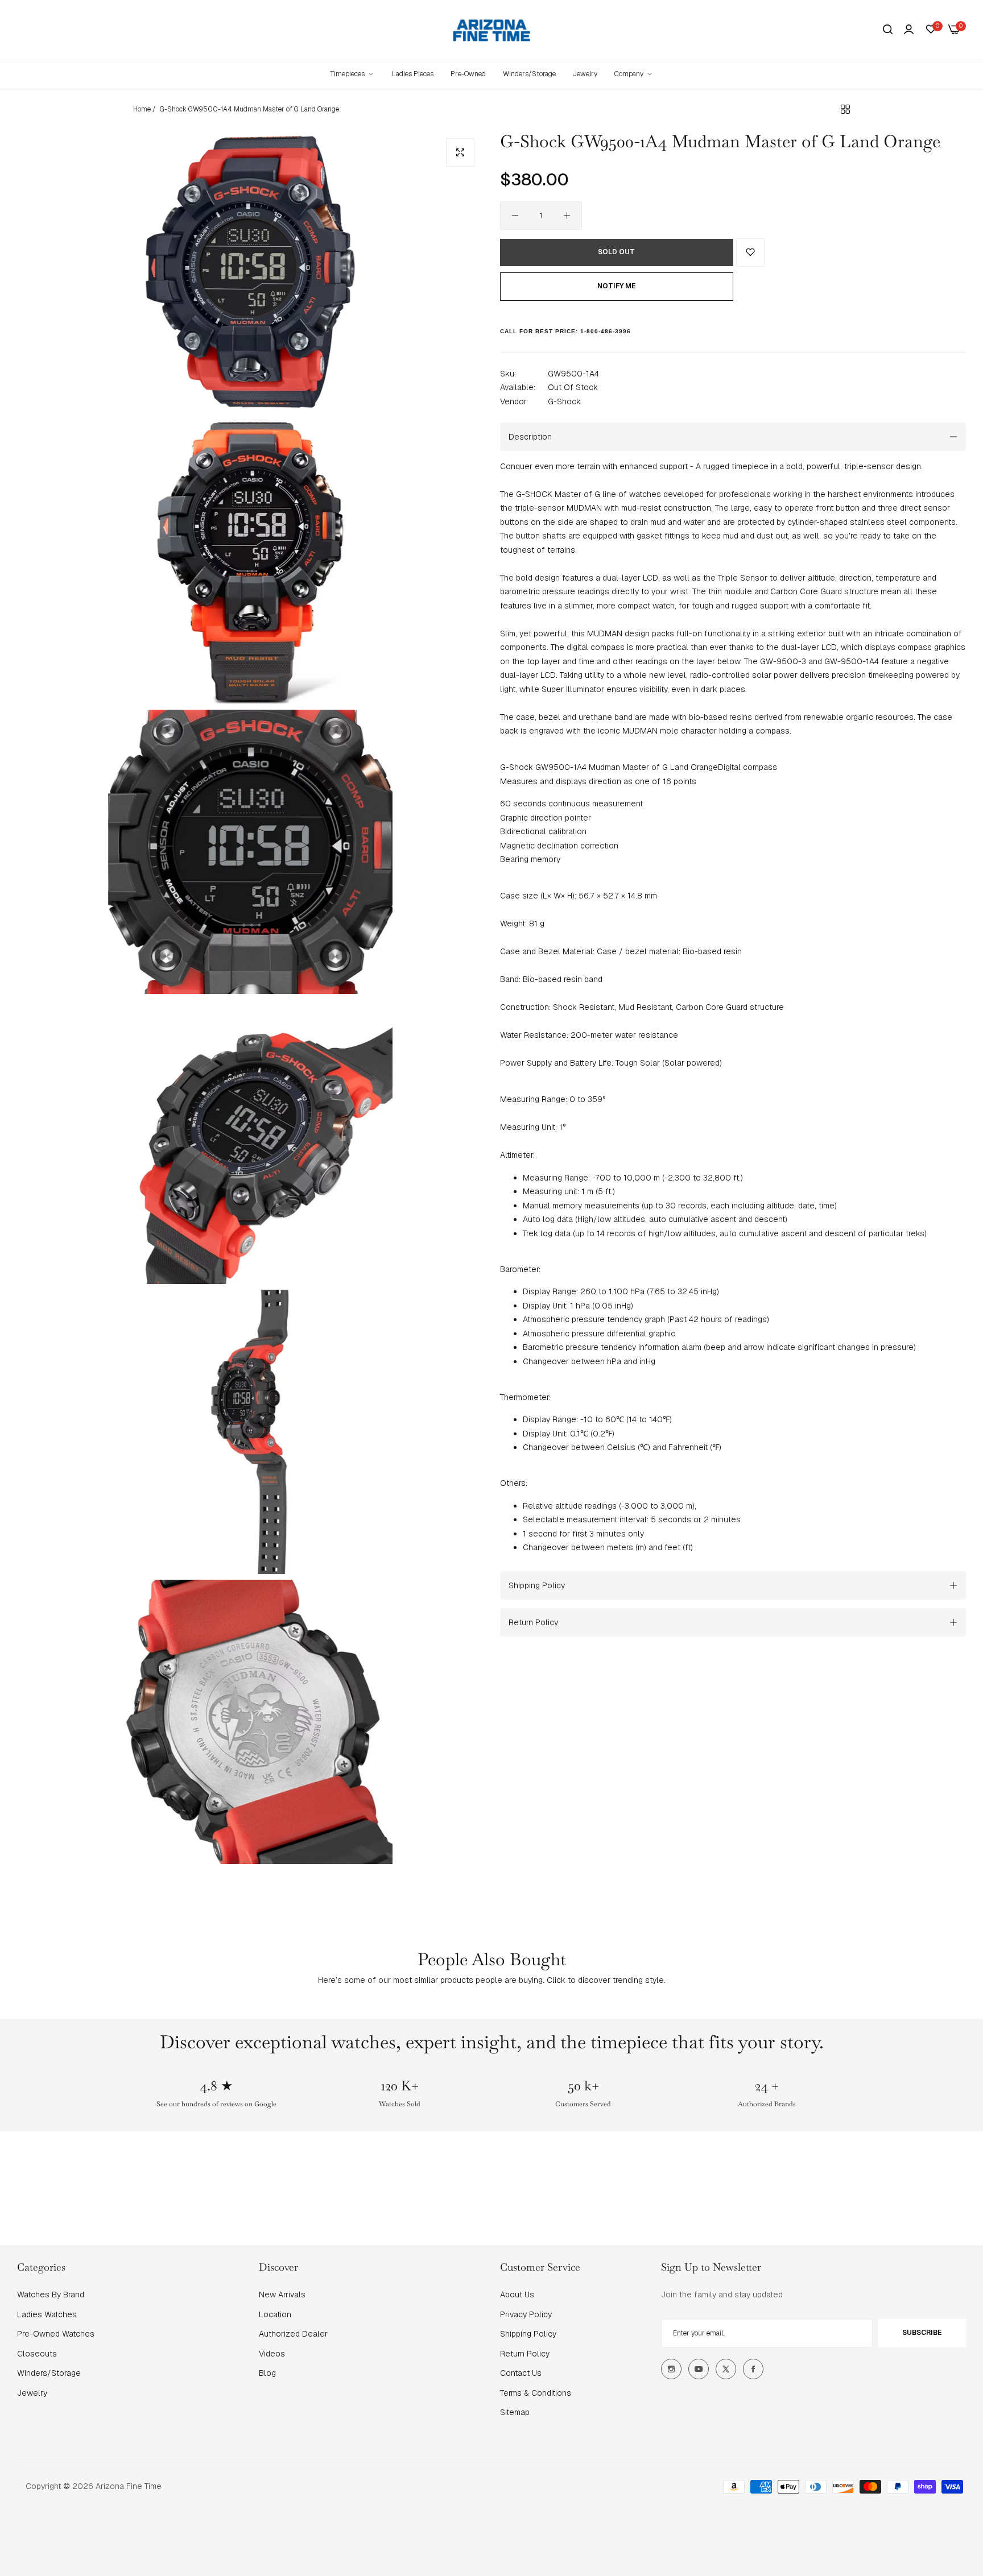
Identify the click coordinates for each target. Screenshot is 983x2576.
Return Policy (525, 2354)
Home (142, 109)
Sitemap (515, 2412)
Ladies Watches (47, 2314)
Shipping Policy (528, 2334)
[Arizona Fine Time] (492, 30)
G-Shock (564, 401)
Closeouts (37, 2354)
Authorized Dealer (293, 2334)
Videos (272, 2354)
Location (275, 2314)
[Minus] (515, 216)
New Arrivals (282, 2295)
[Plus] (567, 216)
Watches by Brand (51, 2295)
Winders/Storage (49, 2373)
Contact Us (521, 2373)
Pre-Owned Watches (56, 2334)
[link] (634, 74)
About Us (517, 2295)
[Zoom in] (460, 152)
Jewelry (32, 2393)
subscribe (922, 2333)
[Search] (888, 30)
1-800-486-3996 (606, 331)
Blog (267, 2373)
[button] (750, 252)
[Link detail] (671, 2369)
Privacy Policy (526, 2314)
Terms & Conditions (536, 2393)
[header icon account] (909, 30)
